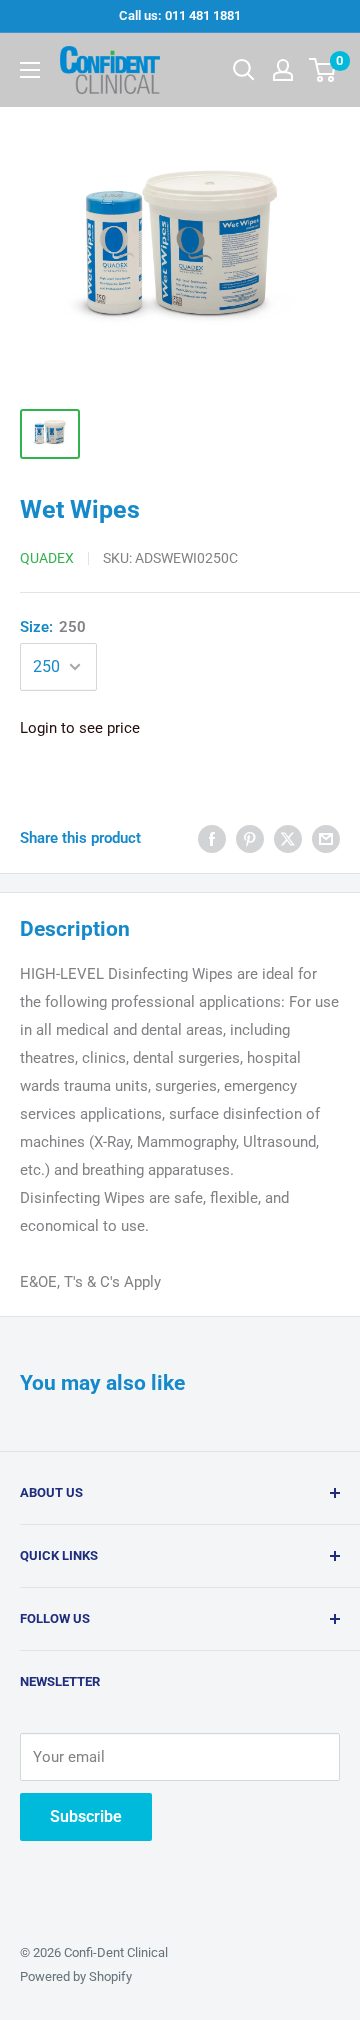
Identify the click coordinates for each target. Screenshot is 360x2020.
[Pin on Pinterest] (250, 838)
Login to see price (80, 728)
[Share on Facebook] (212, 838)
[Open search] (244, 70)
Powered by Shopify (76, 1976)
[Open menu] (30, 70)
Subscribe (86, 1816)
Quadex (47, 558)
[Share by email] (326, 838)
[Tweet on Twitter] (288, 838)
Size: (53, 627)
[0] (323, 70)
